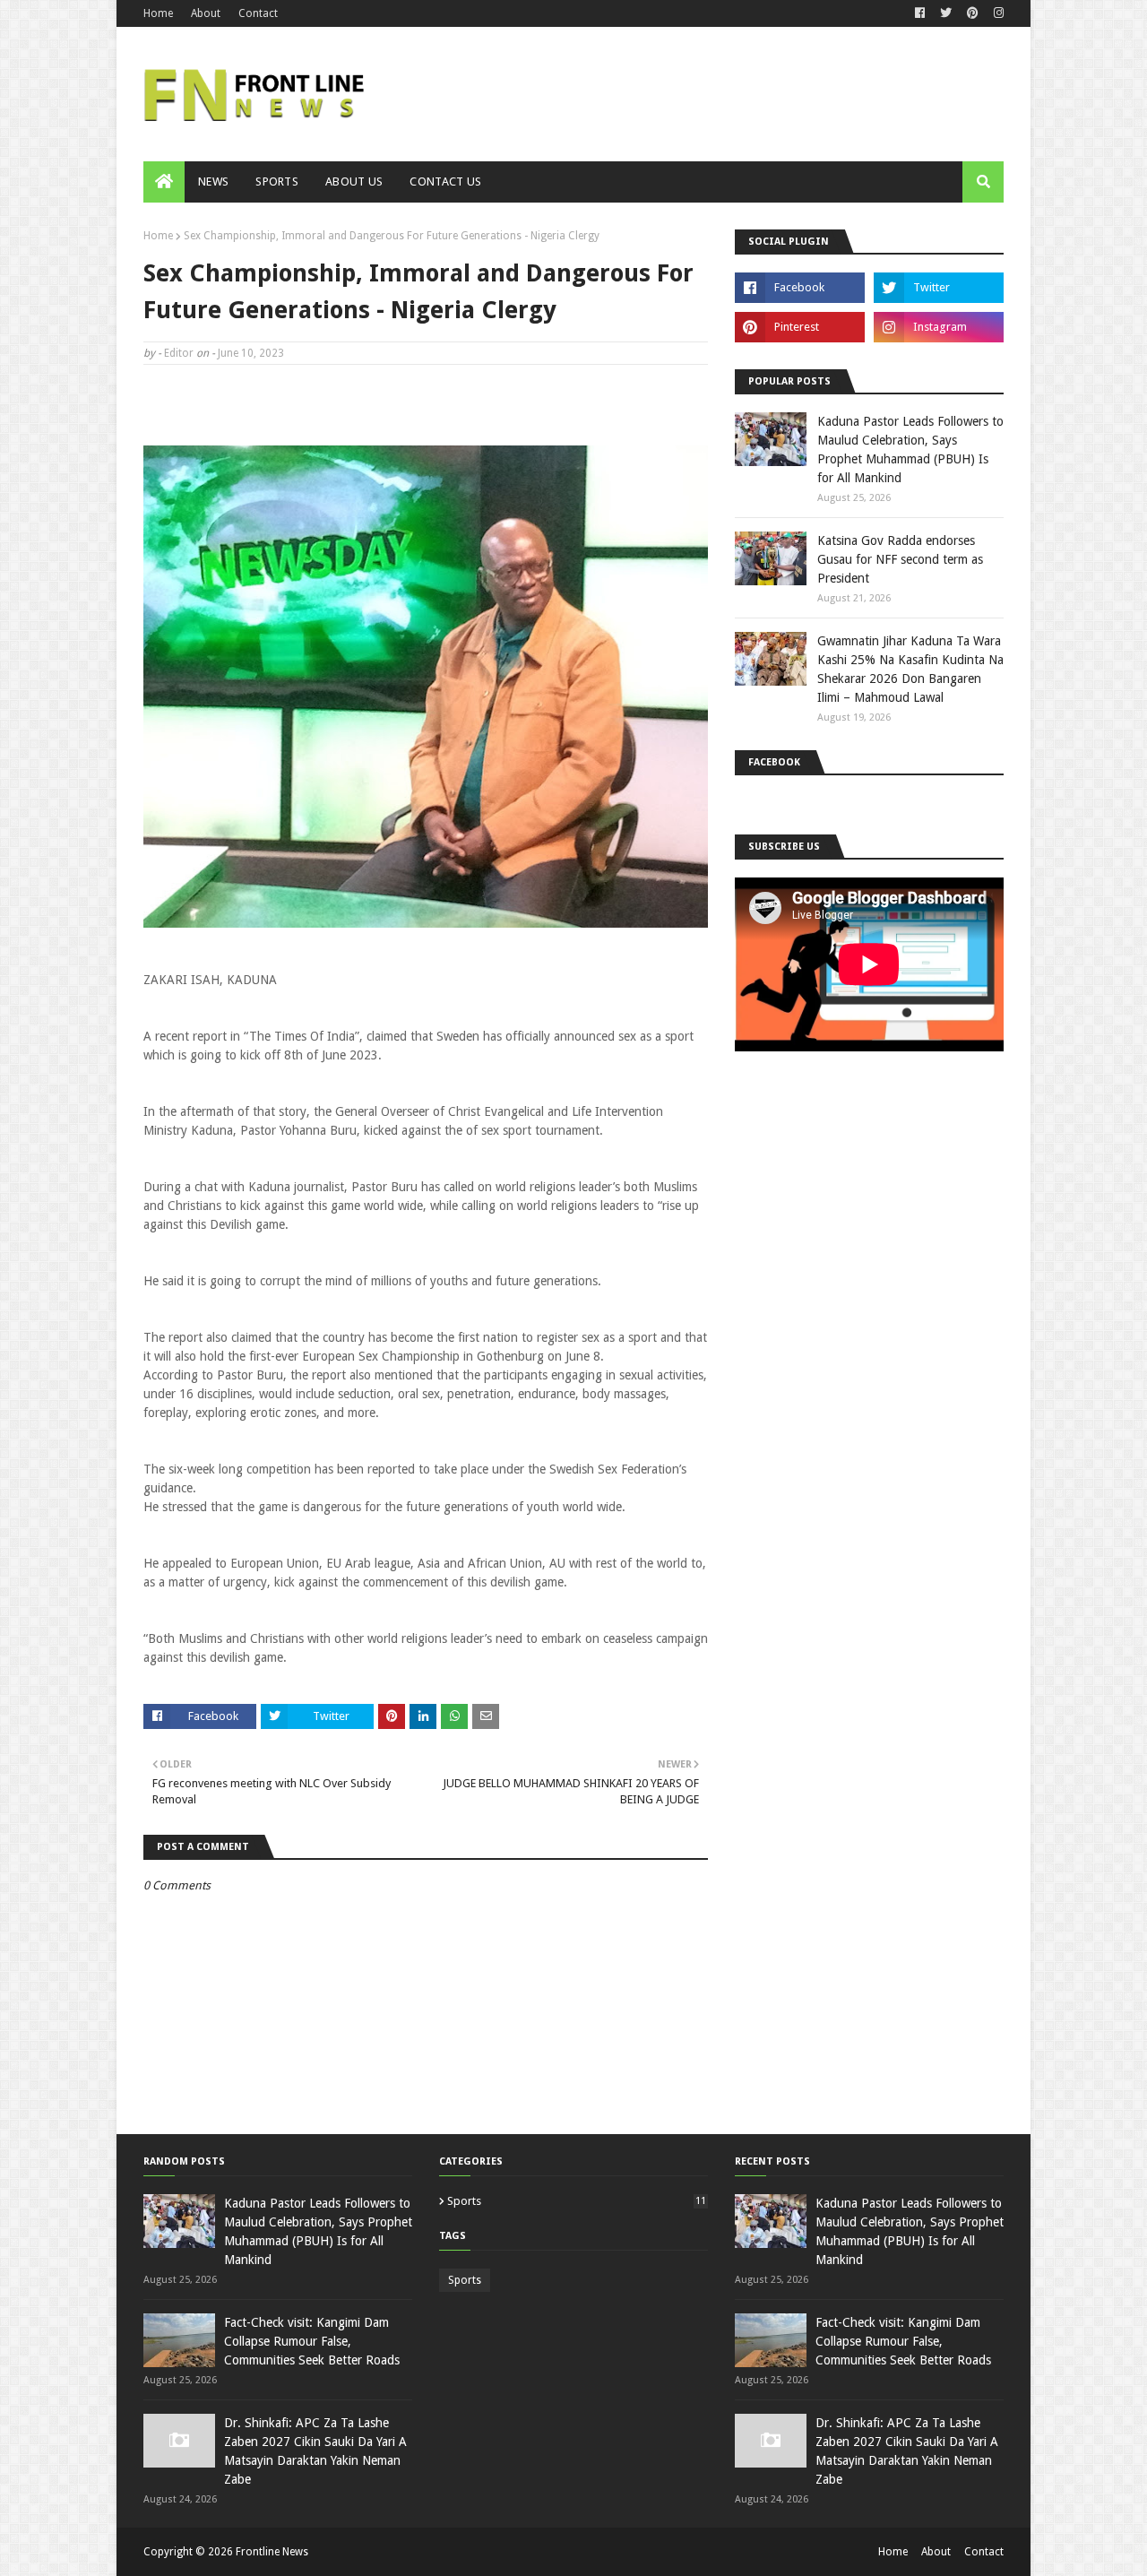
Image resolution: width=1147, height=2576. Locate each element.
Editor (179, 353)
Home (158, 13)
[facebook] (920, 13)
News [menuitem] (213, 182)
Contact (258, 13)
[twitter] (946, 13)
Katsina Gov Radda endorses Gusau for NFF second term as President (900, 559)
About (206, 13)
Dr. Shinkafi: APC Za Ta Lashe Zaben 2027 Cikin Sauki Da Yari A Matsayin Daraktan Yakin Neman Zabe (315, 2451)
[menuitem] (164, 182)
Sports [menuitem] (277, 182)
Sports (577, 2201)
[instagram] (996, 13)
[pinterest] (973, 13)
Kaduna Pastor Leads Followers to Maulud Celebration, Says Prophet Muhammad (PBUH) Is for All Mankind (910, 450)
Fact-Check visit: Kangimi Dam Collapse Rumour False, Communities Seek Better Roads (312, 2341)
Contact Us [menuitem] (445, 182)
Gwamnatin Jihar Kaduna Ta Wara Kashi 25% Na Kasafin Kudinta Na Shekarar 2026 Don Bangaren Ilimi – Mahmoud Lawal (910, 669)
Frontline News (272, 2552)
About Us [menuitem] (354, 182)
